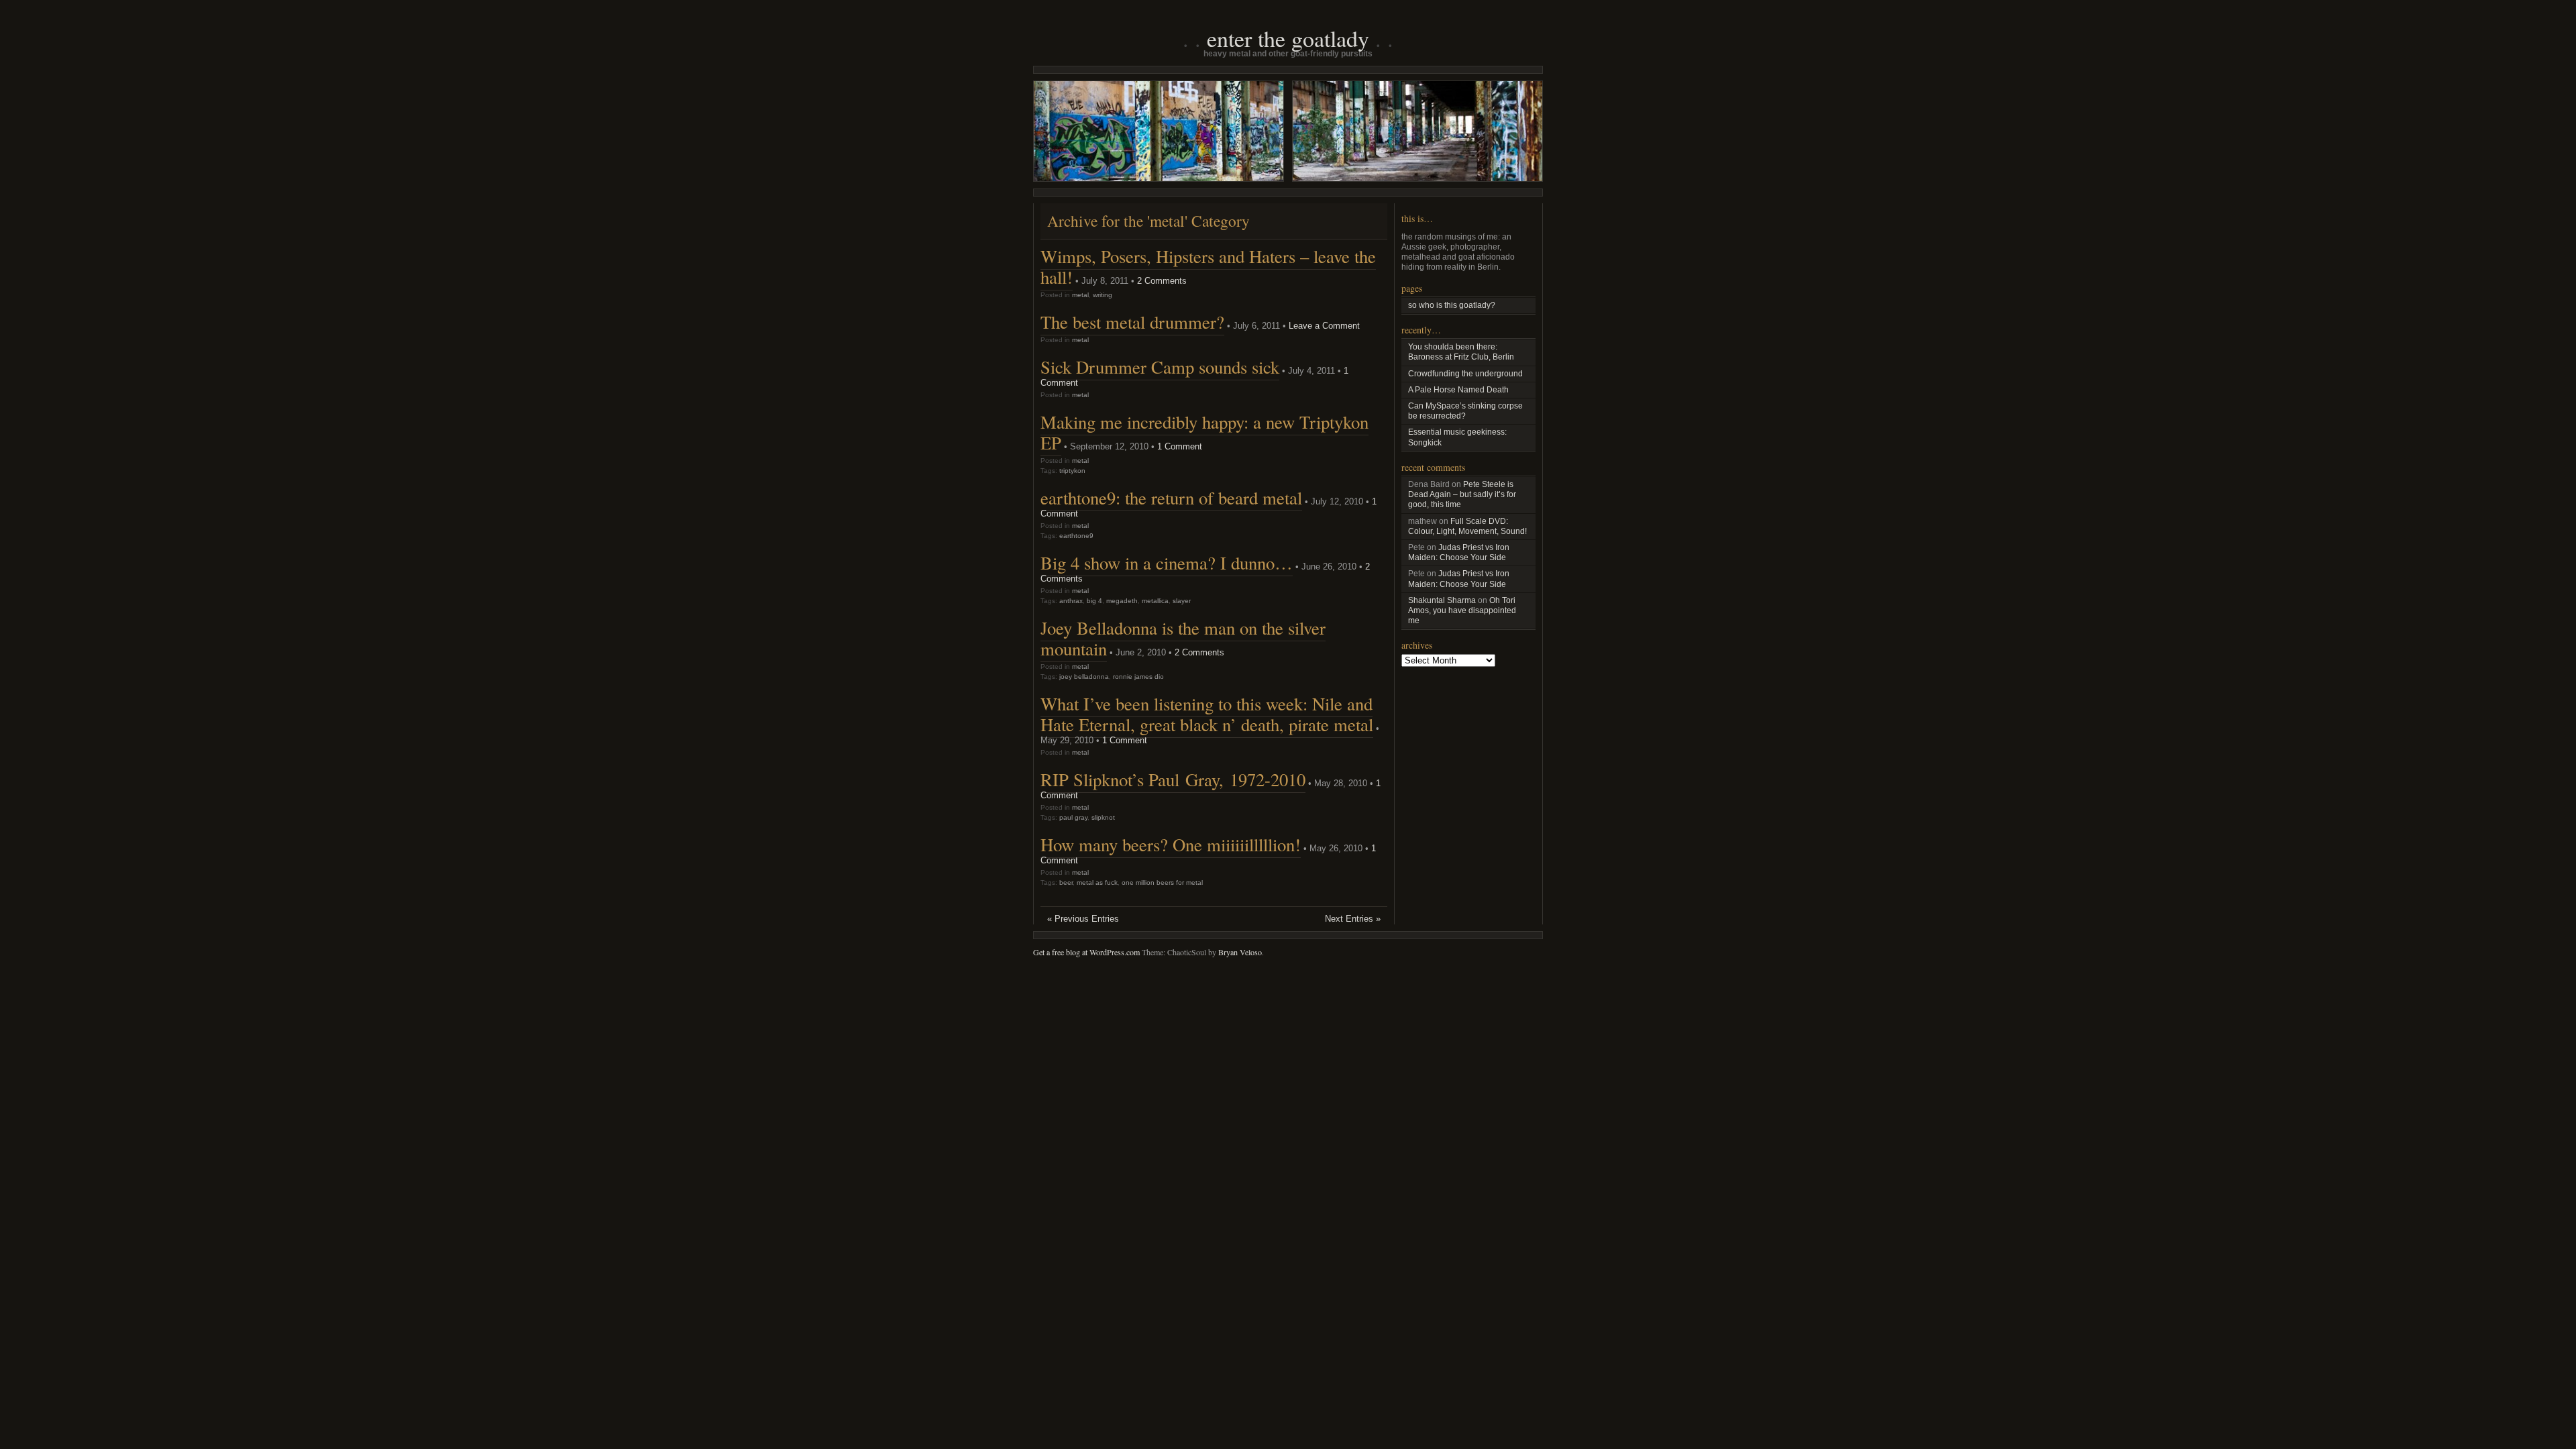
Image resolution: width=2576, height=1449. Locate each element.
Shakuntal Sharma (1442, 600)
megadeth (1122, 601)
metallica (1155, 601)
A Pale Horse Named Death (1458, 390)
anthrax (1071, 601)
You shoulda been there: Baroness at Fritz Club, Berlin (1461, 352)
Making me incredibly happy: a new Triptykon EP (1204, 432)
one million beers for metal (1162, 882)
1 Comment (1180, 446)
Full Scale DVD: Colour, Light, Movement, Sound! (1467, 526)
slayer (1182, 601)
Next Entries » (1353, 919)
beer (1066, 882)
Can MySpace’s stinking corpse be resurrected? (1465, 411)
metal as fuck (1097, 882)
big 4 (1094, 601)
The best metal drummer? (1132, 322)
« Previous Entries (1083, 919)
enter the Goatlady (1288, 38)
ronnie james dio (1138, 677)
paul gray (1073, 817)
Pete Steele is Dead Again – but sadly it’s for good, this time (1462, 494)
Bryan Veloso (1240, 952)
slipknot (1103, 817)
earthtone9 (1076, 536)
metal (1080, 295)
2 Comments (1162, 281)
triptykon (1072, 471)
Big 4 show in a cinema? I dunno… (1167, 563)
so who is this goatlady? (1452, 305)
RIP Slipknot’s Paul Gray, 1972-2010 (1173, 780)
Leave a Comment (1324, 326)
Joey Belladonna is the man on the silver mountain (1183, 638)
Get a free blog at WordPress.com (1086, 952)
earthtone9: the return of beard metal (1171, 498)
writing (1103, 295)
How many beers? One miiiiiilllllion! (1171, 845)
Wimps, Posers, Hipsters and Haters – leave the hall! (1208, 267)
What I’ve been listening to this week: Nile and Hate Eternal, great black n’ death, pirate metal (1207, 714)
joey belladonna (1084, 677)
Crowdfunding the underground (1465, 374)
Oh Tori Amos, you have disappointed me (1462, 610)
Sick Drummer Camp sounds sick (1160, 367)
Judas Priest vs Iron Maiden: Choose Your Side (1459, 552)
